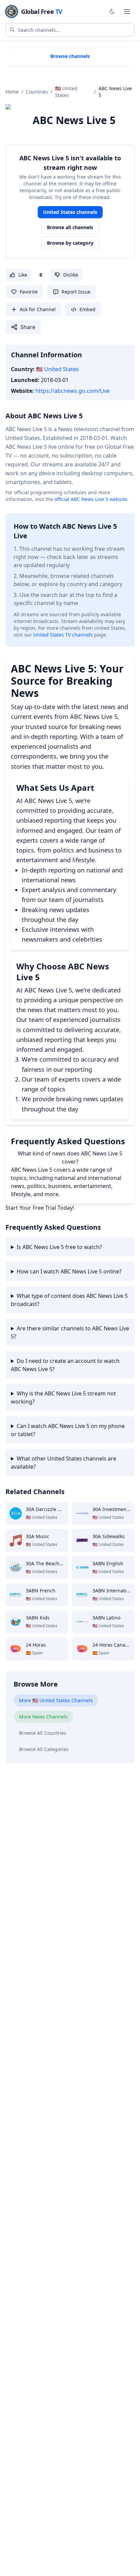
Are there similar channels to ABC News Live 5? (70, 1332)
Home (12, 92)
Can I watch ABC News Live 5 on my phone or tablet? (68, 1430)
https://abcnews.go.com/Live (73, 391)
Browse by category (70, 243)
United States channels (70, 212)
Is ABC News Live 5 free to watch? (59, 1247)
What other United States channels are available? (64, 1463)
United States (57, 369)
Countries (37, 92)
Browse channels (70, 56)
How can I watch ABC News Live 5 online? (69, 1271)
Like (23, 275)
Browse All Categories (44, 1749)
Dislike (71, 275)
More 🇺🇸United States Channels (56, 1700)
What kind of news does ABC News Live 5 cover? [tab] (70, 1158)
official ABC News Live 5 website (91, 499)
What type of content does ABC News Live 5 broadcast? (69, 1300)
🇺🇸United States (66, 92)
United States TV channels (63, 635)
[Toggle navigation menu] (127, 12)
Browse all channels (70, 227)
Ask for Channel (38, 309)
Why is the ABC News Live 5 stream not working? (63, 1397)
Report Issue (76, 292)
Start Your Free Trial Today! (40, 1208)
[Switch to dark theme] (112, 12)
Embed (87, 309)
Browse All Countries (43, 1733)
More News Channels (43, 1717)
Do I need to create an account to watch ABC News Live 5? (65, 1365)
